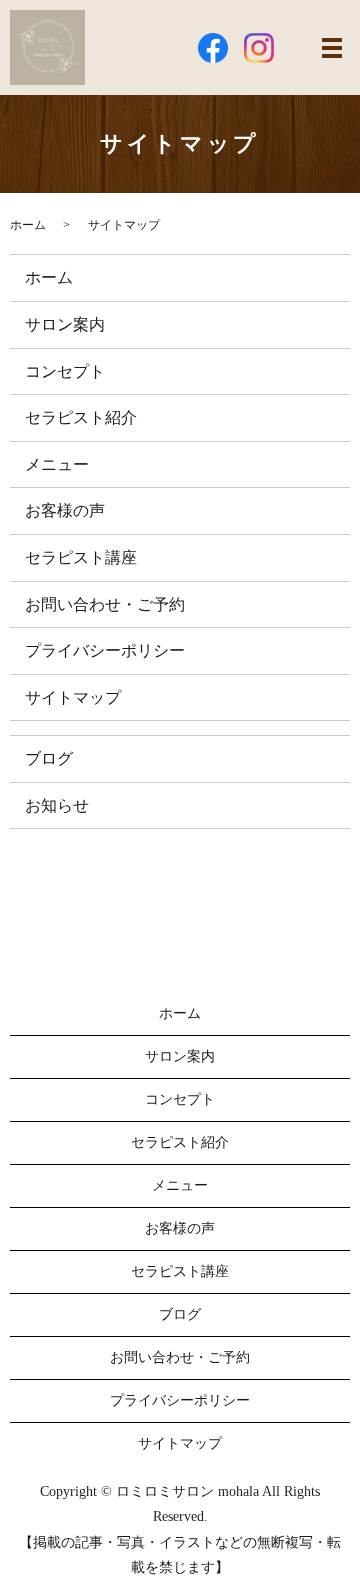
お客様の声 (65, 510)
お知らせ (57, 805)
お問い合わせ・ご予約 (105, 604)
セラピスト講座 (81, 557)
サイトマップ (73, 697)
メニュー (57, 464)
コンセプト (65, 371)
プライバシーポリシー (105, 650)
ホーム (28, 225)
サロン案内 (65, 324)
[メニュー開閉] (332, 48)
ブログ (49, 758)
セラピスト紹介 (81, 417)
